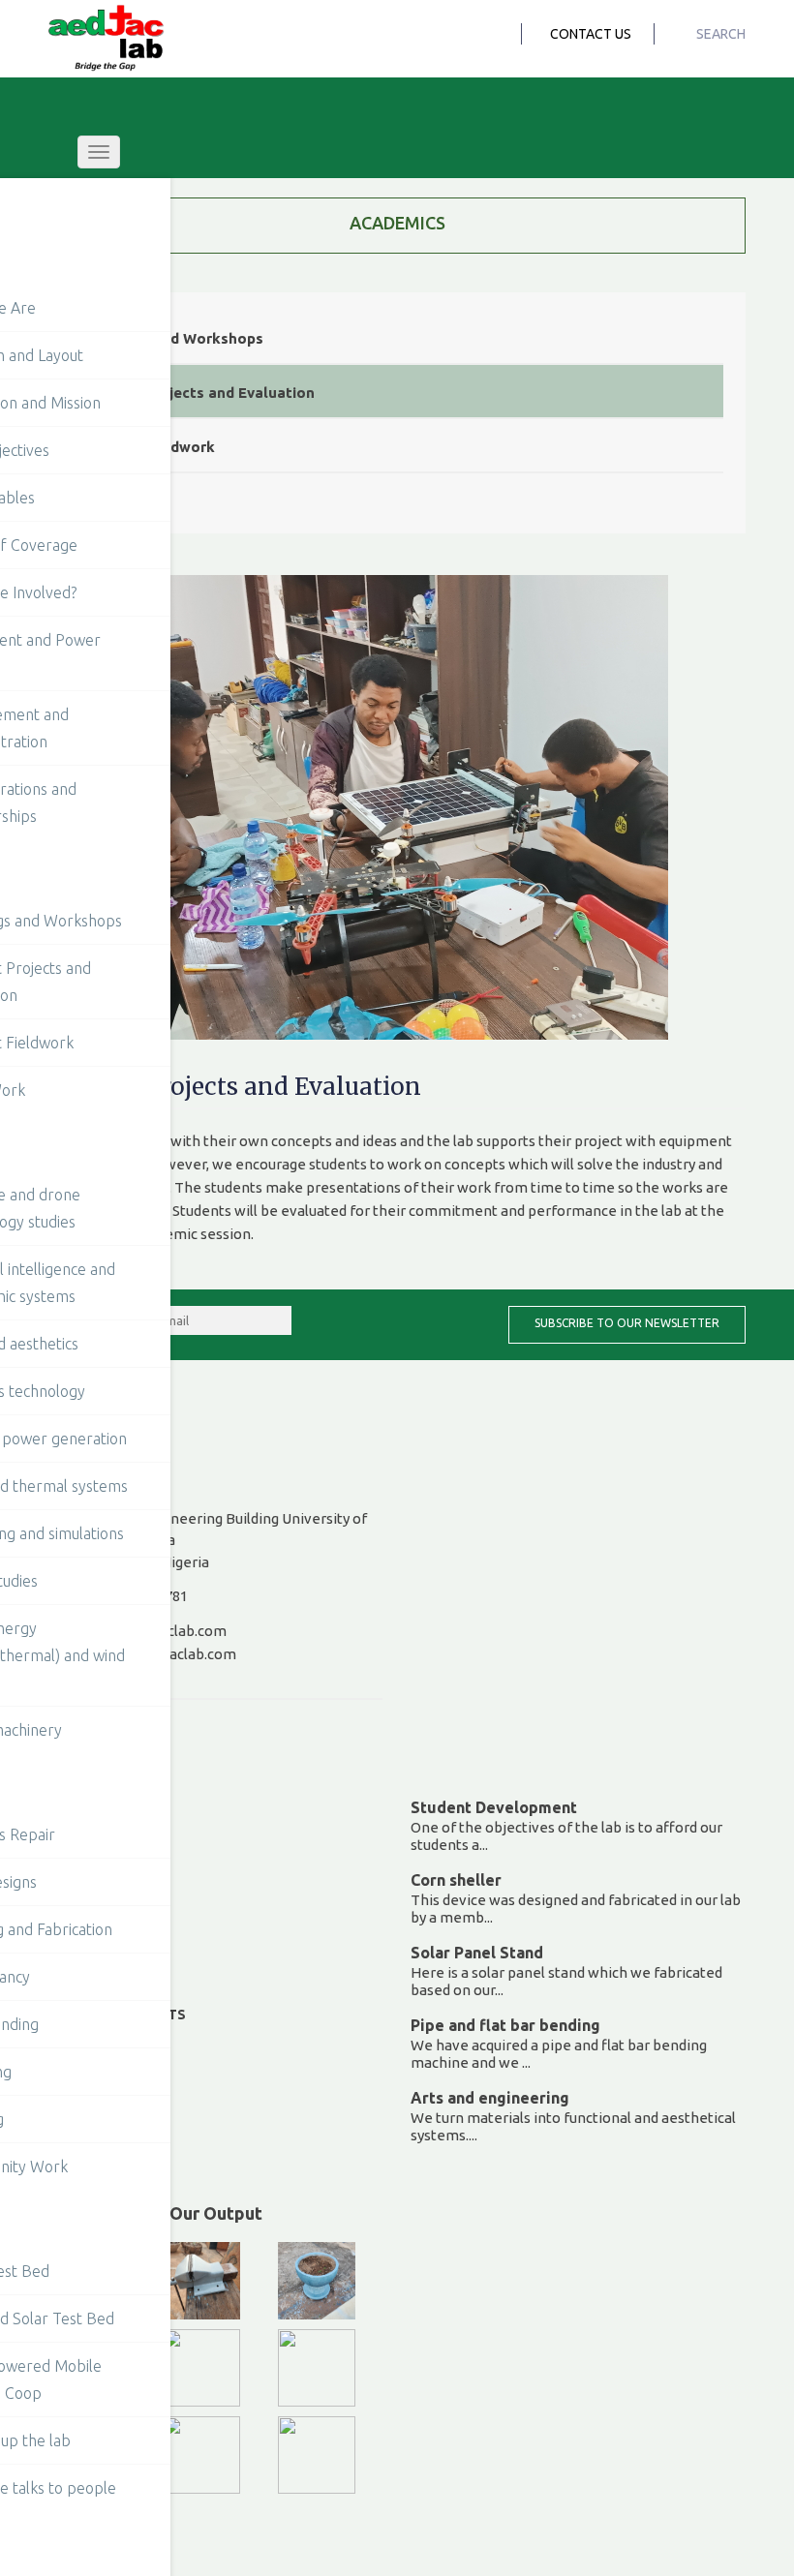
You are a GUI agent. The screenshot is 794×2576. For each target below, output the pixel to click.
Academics (397, 223)
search (719, 34)
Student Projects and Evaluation (199, 393)
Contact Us (591, 34)
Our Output (216, 2213)
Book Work (123, 501)
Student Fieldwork (149, 447)
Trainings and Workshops (173, 338)
